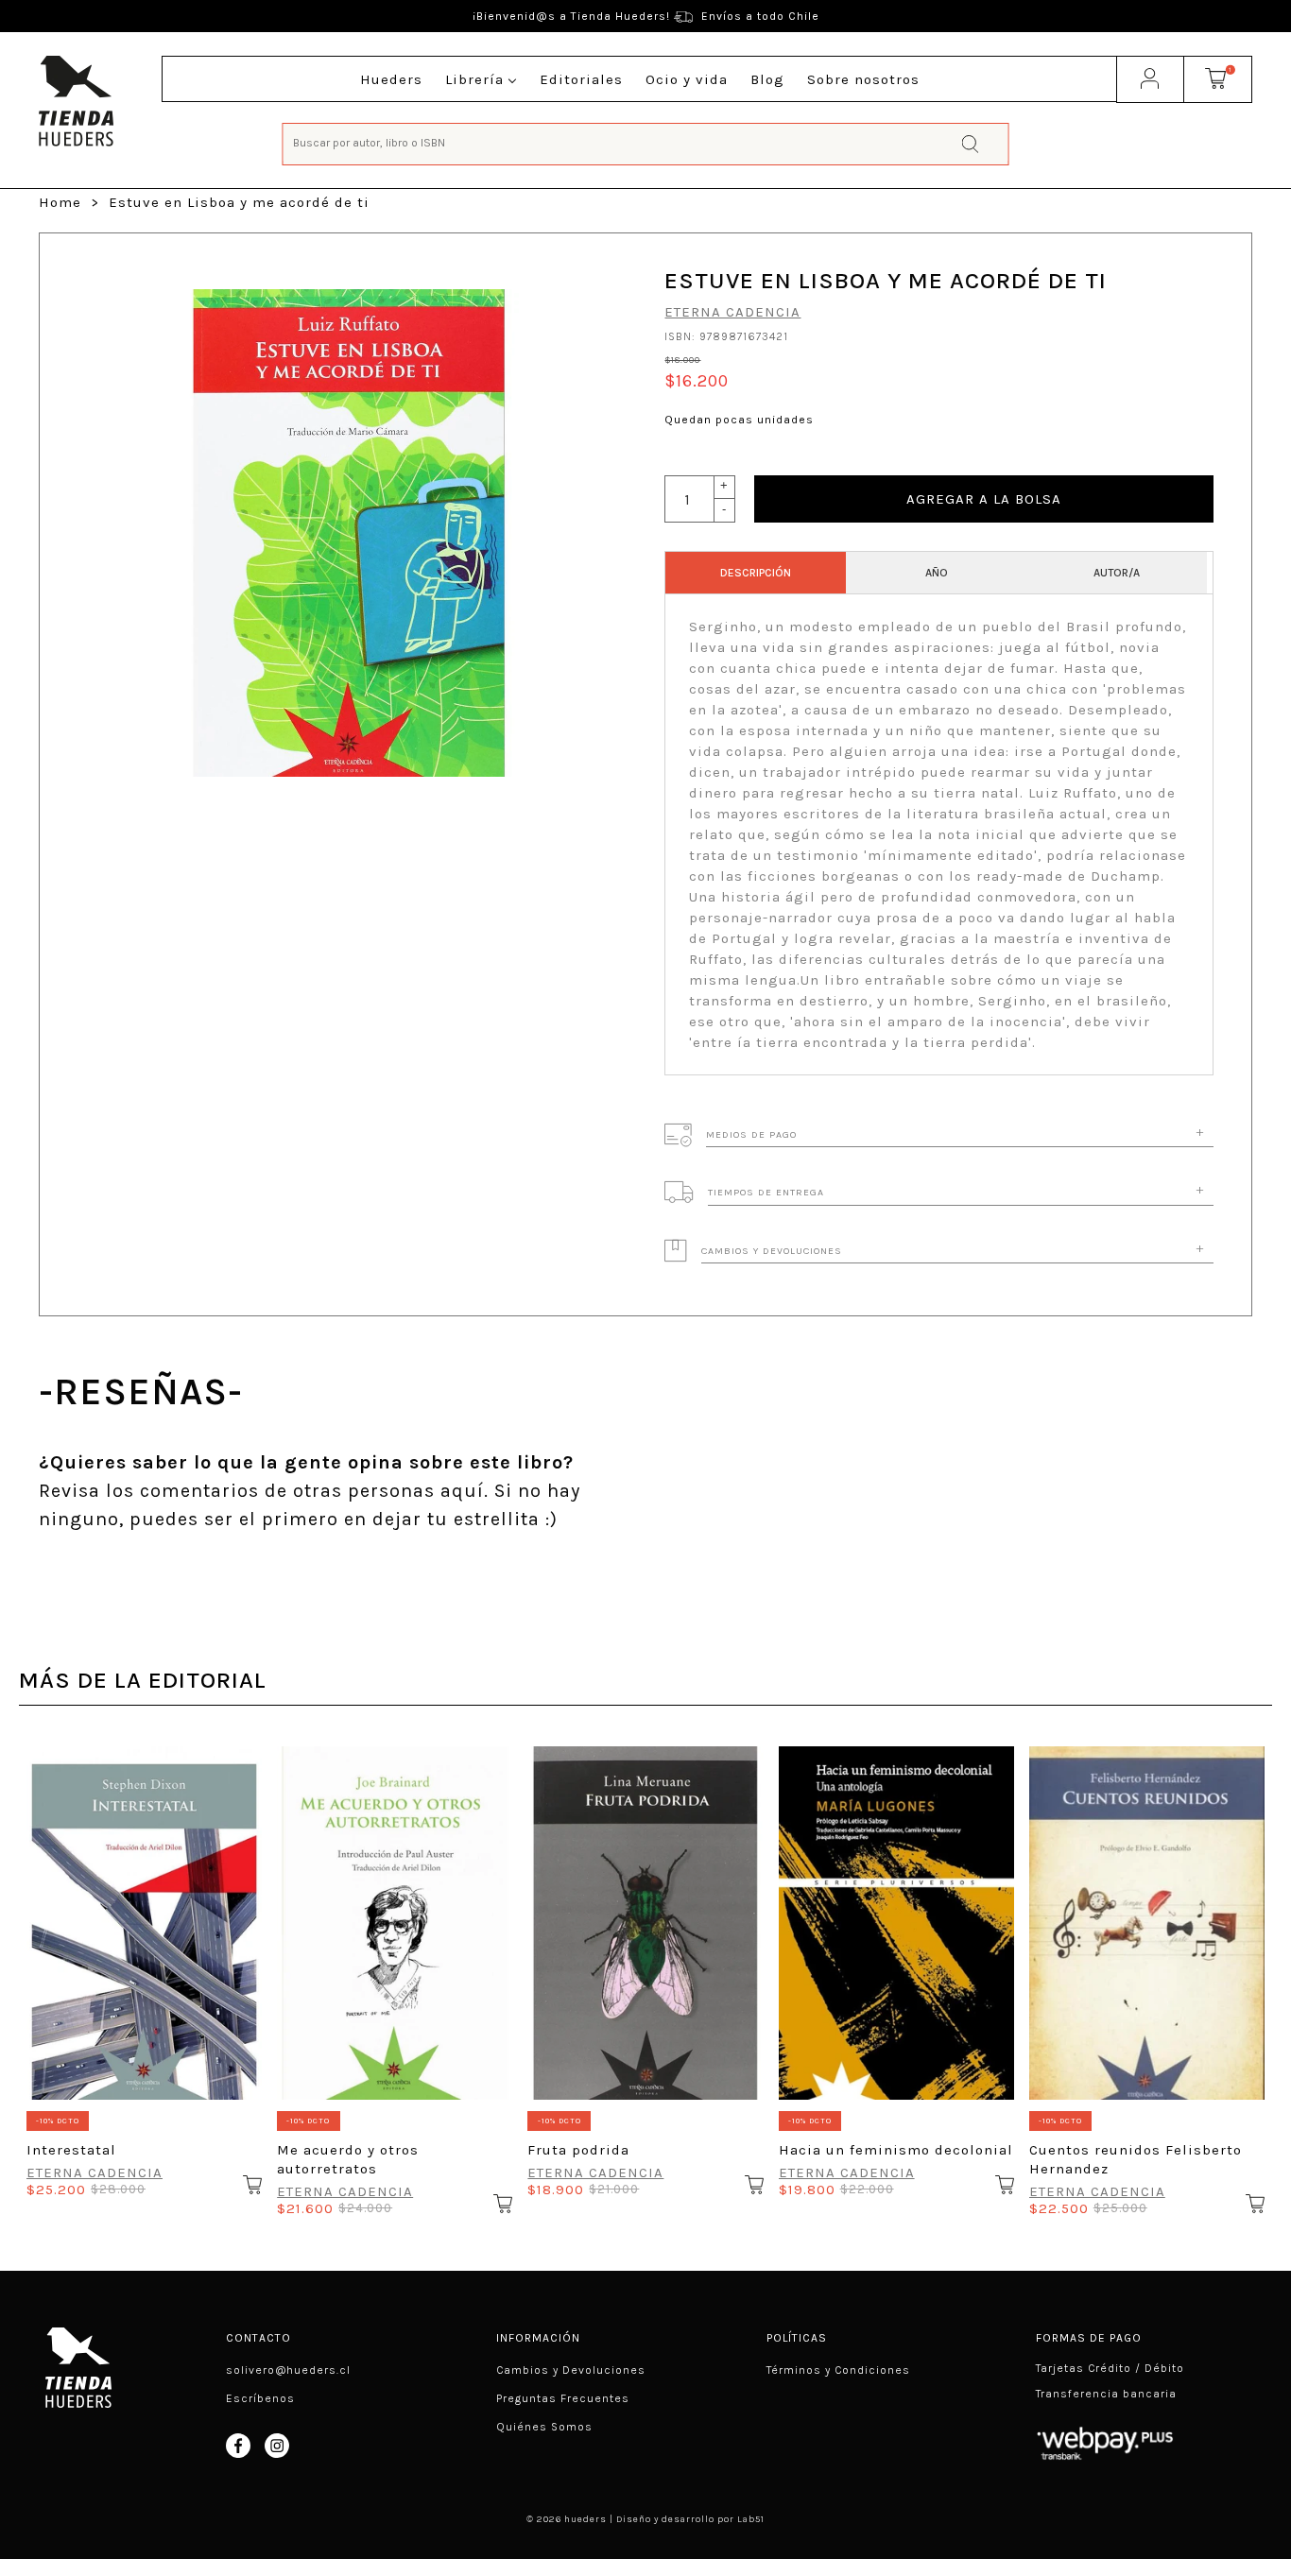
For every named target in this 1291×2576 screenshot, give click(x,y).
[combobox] (646, 142)
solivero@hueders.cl (288, 2370)
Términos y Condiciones (838, 2370)
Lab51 (751, 2519)
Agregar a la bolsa (984, 499)
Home (60, 202)
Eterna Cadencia (732, 312)
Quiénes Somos (544, 2427)
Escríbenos (260, 2398)
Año (937, 573)
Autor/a (1117, 573)
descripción (756, 573)
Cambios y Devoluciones (571, 2370)
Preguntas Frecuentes (563, 2398)
